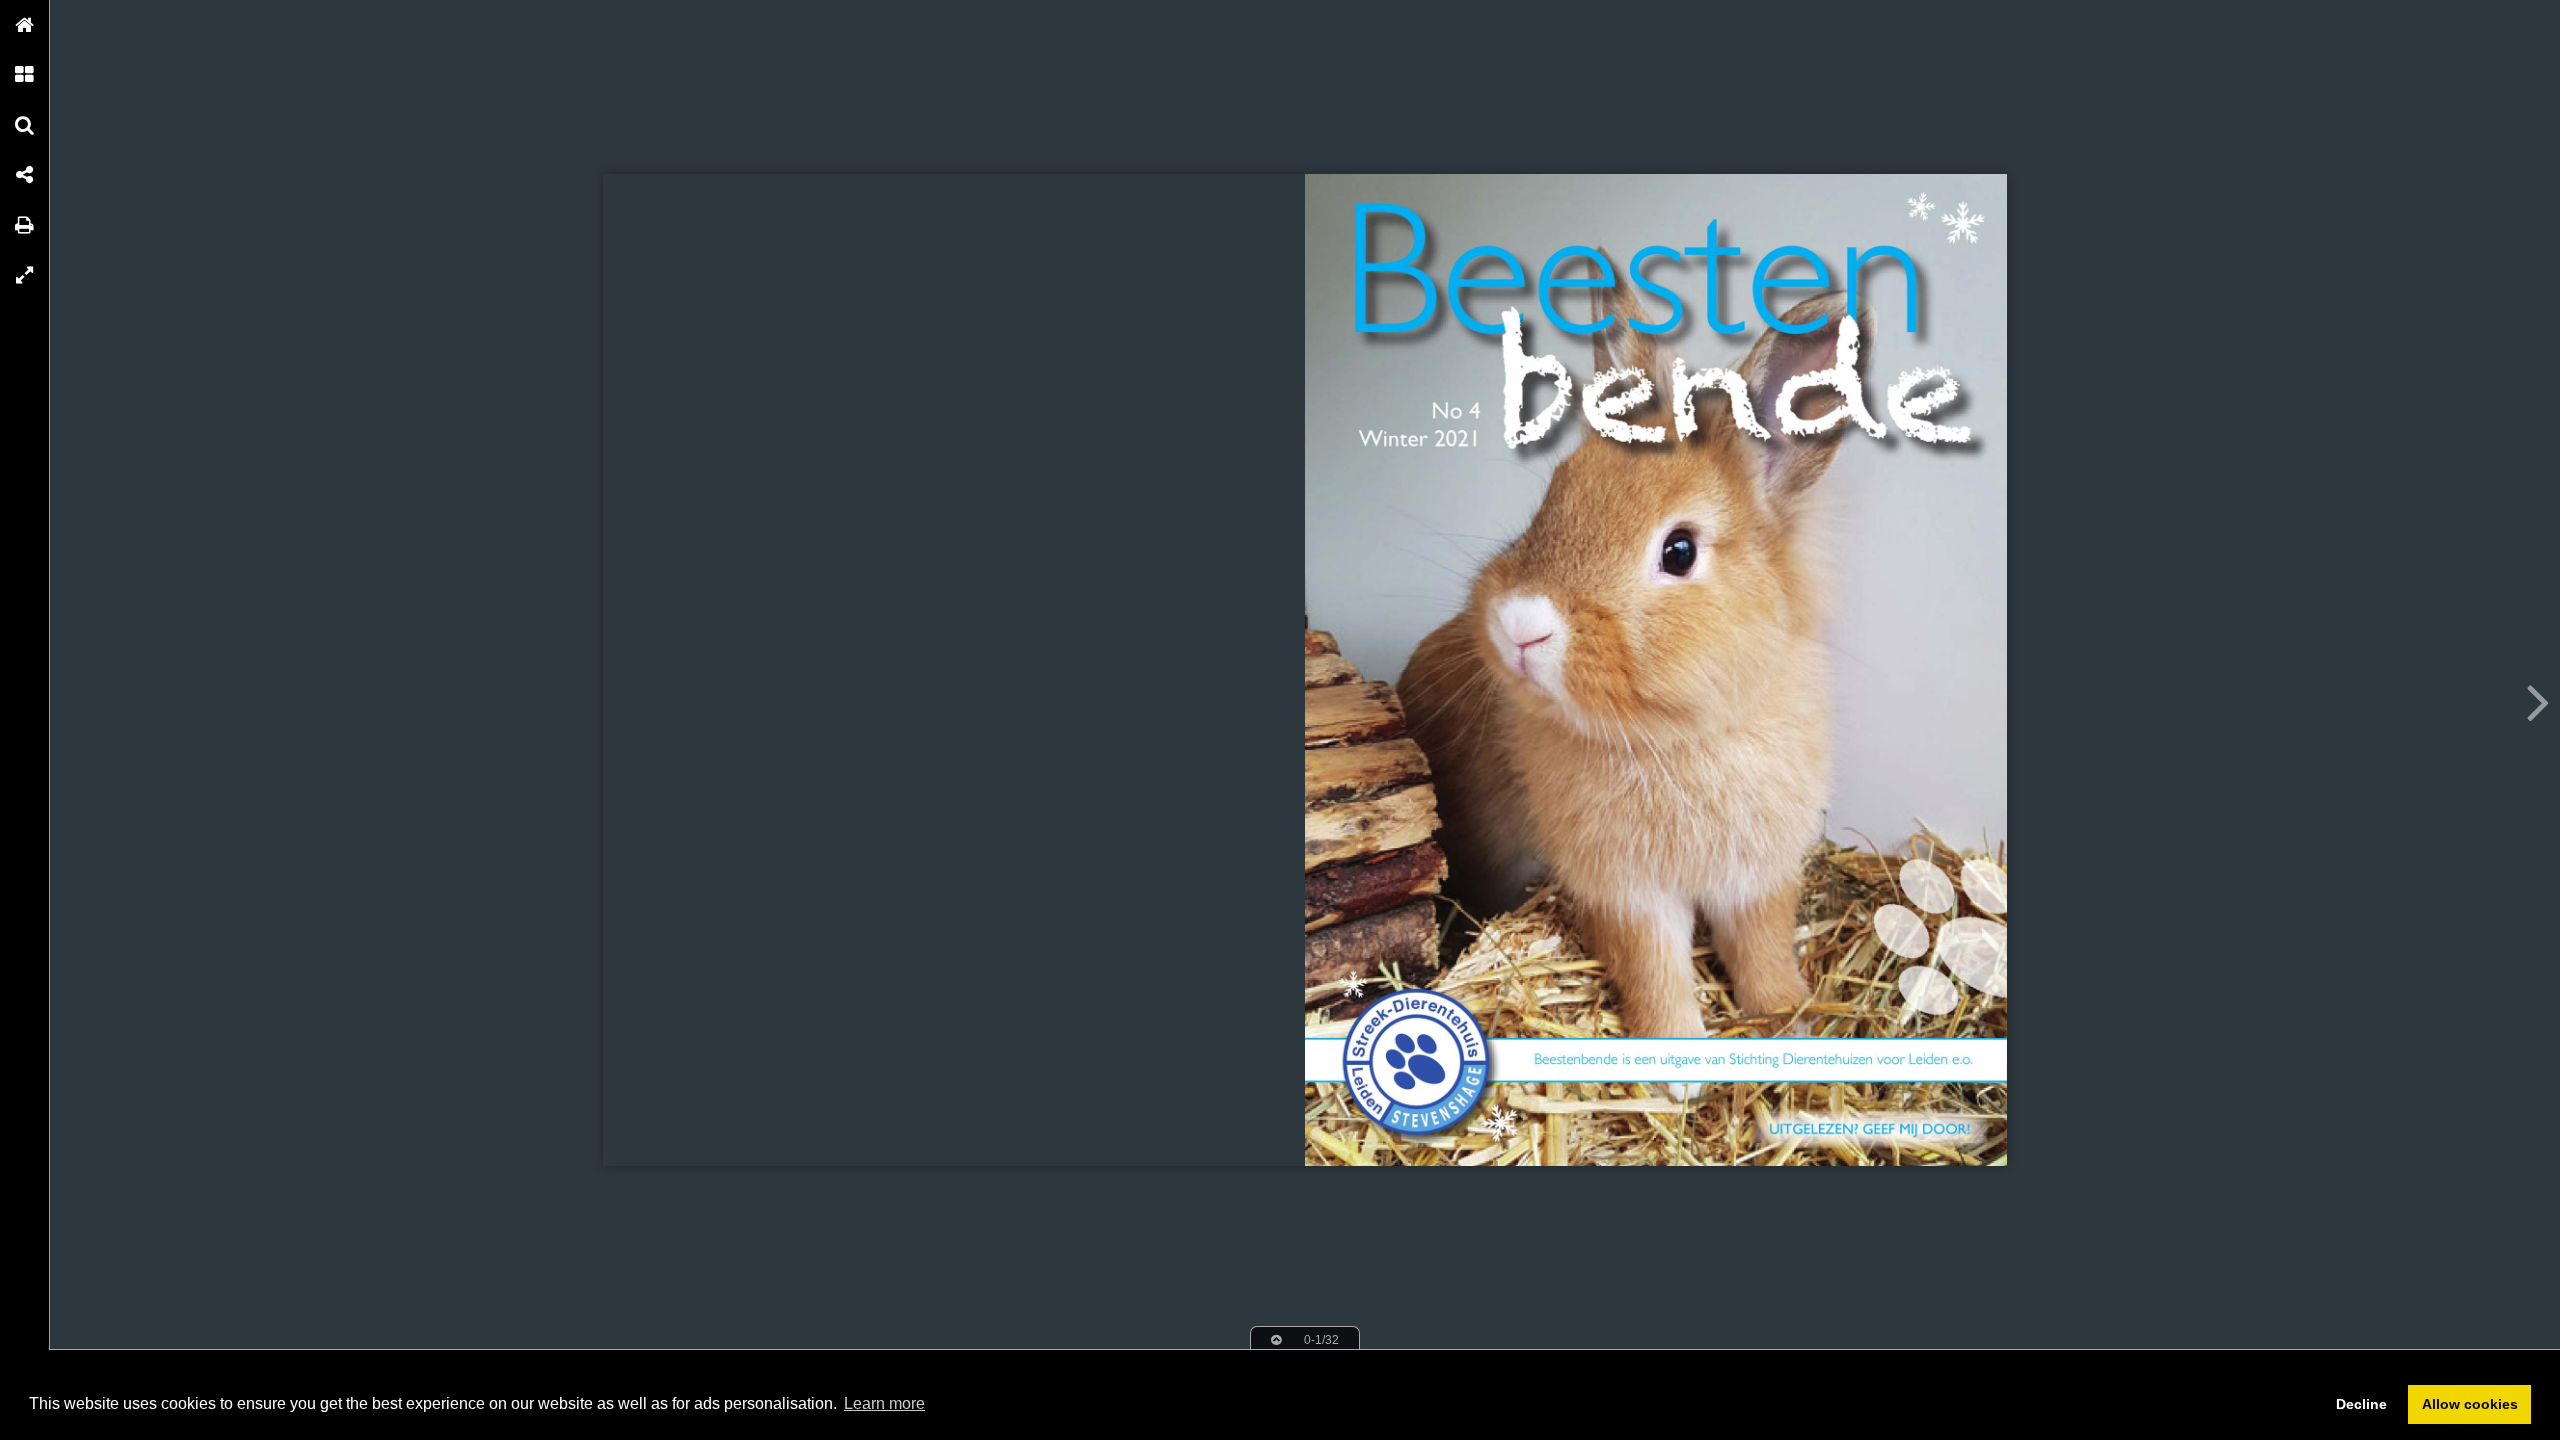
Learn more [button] (884, 1403)
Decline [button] (2361, 1404)
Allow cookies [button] (2470, 1404)
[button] (25, 25)
